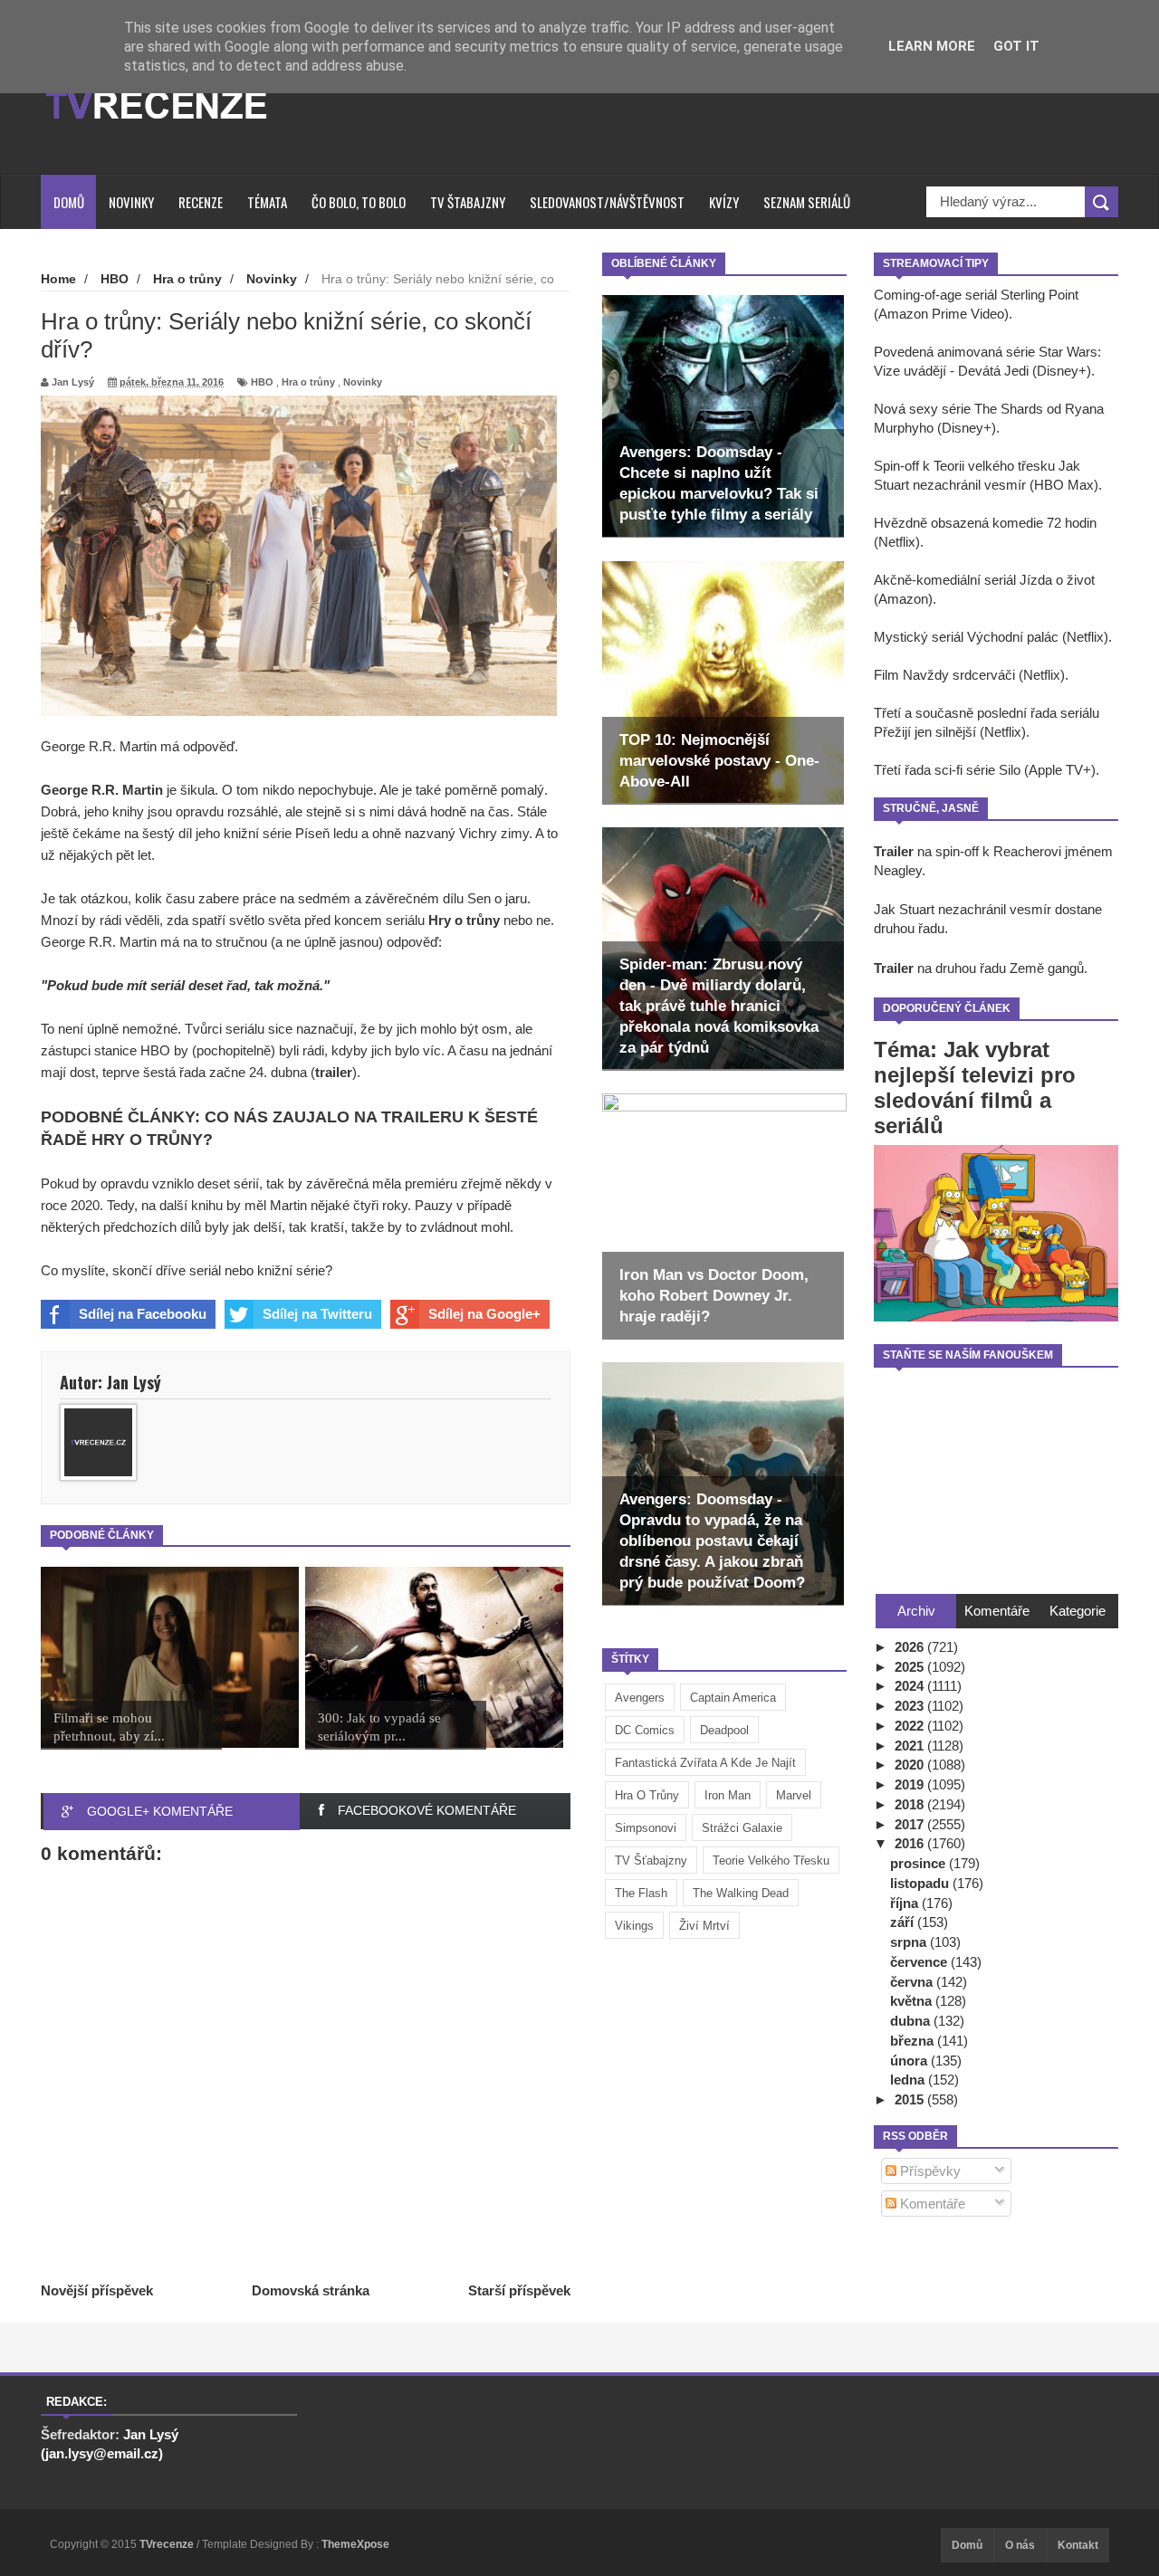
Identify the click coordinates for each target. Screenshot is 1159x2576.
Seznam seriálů (807, 202)
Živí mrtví (704, 1926)
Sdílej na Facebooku (143, 1314)
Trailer (894, 851)
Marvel (794, 1795)
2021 (911, 1746)
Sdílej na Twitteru (317, 1314)
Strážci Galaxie (742, 1828)
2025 (911, 1667)
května (913, 2001)
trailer (334, 1072)
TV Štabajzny (468, 202)
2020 (911, 1765)
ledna (909, 2080)
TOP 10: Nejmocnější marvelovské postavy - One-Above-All (719, 761)
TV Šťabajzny (651, 1860)
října (906, 1903)
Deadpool (724, 1730)
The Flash (641, 1893)
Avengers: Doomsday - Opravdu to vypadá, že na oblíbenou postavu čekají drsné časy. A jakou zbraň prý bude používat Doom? (712, 1541)
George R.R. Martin (102, 790)
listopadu (921, 1883)
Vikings (634, 1926)
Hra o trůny (647, 1795)
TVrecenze (168, 2544)
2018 (911, 1804)
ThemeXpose (355, 2544)
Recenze (201, 202)
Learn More (932, 46)
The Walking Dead (741, 1893)
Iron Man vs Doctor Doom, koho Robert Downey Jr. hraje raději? (714, 1296)
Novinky (131, 202)
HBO (262, 382)
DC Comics (645, 1730)
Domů (69, 202)
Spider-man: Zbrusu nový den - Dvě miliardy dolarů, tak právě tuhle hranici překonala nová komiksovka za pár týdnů (719, 1006)
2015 (911, 2099)
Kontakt (1078, 2545)
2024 (911, 1686)
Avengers (640, 1698)
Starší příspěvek (519, 2290)
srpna (910, 1942)
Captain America (733, 1698)
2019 (911, 1784)
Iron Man (728, 1795)
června (913, 1982)
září (904, 1922)
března (914, 2041)
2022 (911, 1726)
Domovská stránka (311, 2290)
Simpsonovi (646, 1828)
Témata (267, 202)
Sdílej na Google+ (484, 1314)
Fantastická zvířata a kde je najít (705, 1763)
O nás (1020, 2545)
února (910, 2061)
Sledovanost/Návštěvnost (607, 202)
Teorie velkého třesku (771, 1860)
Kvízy (724, 202)
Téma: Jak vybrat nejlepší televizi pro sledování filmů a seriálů (975, 1088)
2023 (911, 1706)
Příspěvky (929, 2171)
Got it (1016, 46)
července (920, 1962)
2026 (911, 1647)
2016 (911, 1843)
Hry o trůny (464, 920)
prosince (920, 1863)
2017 (911, 1824)
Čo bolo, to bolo (359, 202)
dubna (912, 2021)
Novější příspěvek (97, 2290)
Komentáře (931, 2204)
